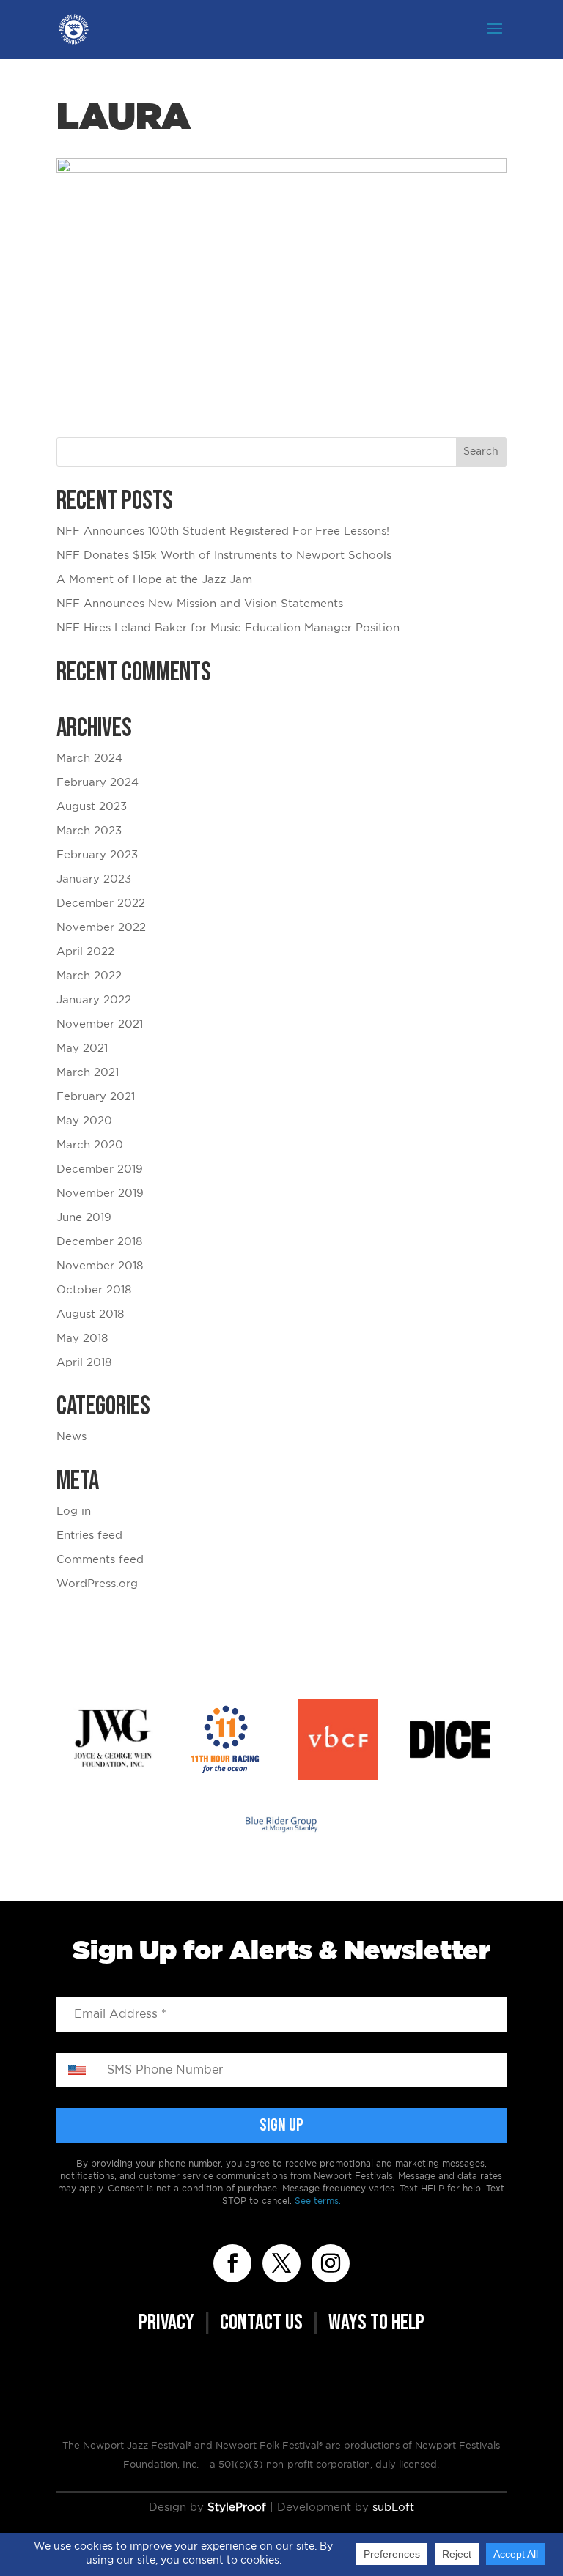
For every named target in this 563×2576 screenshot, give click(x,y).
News (71, 1437)
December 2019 (100, 1169)
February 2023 (97, 855)
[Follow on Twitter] (281, 2263)
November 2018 (100, 1266)
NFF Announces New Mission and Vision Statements (200, 604)
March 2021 (88, 1073)
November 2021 (100, 1024)
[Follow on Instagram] (331, 2263)
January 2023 (94, 879)
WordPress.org (97, 1584)
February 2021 (96, 1097)
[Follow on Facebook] (232, 2263)
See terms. (318, 2201)
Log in (74, 1511)
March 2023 (89, 831)
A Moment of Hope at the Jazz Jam (154, 580)
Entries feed (89, 1536)
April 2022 (85, 952)
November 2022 (101, 928)
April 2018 (84, 1363)
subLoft (393, 2508)
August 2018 (90, 1314)
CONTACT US (261, 2323)
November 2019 (100, 1194)
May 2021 (82, 1048)
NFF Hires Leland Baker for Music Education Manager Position (228, 628)
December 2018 (99, 1242)
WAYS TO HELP (376, 2323)
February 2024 (97, 783)
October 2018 (94, 1290)
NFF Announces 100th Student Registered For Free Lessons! (223, 531)
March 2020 (90, 1145)
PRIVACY (166, 2323)
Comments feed (100, 1560)
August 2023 (92, 807)
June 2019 (84, 1218)
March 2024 (89, 758)
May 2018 (82, 1339)
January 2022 (94, 1000)
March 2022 (89, 976)
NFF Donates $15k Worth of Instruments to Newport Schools (224, 556)
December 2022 (101, 903)
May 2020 (84, 1121)
